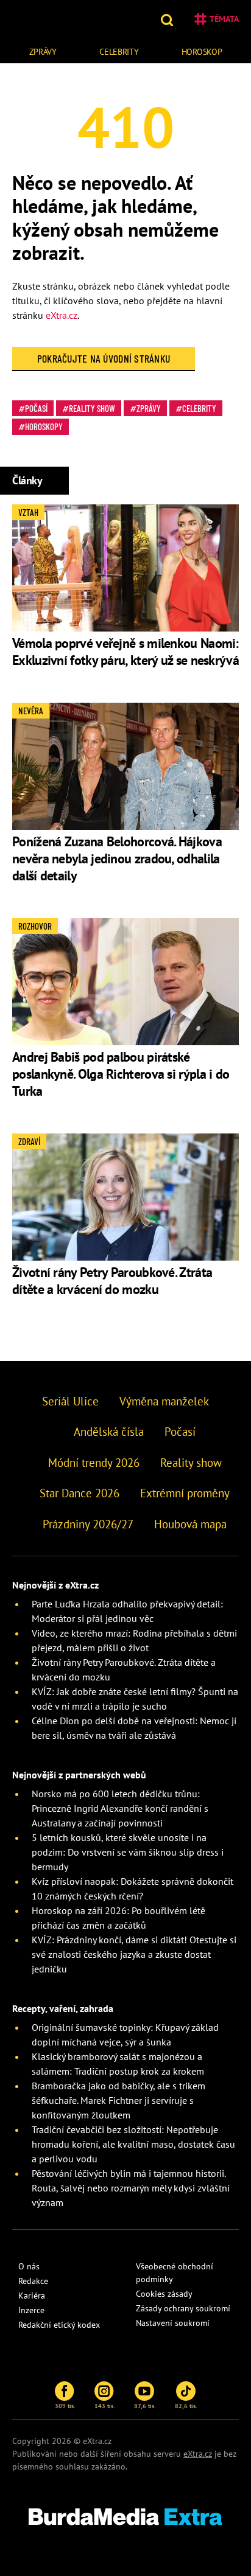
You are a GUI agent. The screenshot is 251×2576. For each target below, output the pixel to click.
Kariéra (32, 2296)
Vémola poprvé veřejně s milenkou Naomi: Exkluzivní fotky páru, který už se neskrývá (125, 652)
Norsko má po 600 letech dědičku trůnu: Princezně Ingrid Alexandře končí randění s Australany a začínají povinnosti (120, 1808)
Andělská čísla (109, 1432)
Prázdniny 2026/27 (88, 1524)
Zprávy (43, 52)
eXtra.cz (62, 315)
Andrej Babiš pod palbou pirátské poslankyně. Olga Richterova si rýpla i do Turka (121, 1074)
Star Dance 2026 (80, 1493)
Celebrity (119, 52)
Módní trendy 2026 (94, 1463)
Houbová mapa (190, 1524)
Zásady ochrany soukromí (183, 2308)
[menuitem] (43, 50)
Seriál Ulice (70, 1401)
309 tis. (65, 2406)
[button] (168, 19)
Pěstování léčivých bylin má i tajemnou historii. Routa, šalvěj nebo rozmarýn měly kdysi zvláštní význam (131, 2188)
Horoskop (202, 52)
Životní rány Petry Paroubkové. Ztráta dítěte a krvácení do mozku (112, 1281)
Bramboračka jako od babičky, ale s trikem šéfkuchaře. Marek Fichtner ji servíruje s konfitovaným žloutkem (118, 2100)
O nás (29, 2266)
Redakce (33, 2281)
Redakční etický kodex (59, 2325)
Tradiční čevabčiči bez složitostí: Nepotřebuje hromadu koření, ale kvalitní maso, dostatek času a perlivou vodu (133, 2144)
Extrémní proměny (185, 1493)
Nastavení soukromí (173, 2323)
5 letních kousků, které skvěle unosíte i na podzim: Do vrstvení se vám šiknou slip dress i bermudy (128, 1852)
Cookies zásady (164, 2294)
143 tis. (104, 2406)
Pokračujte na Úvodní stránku (104, 358)
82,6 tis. (186, 2406)
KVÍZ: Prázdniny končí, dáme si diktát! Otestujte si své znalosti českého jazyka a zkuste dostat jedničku (134, 1954)
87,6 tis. (145, 2406)
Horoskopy (44, 426)
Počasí (36, 408)
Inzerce (31, 2310)
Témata (224, 19)
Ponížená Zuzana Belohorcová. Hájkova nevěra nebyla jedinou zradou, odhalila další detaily (117, 858)
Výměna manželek (164, 1401)
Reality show (92, 408)
